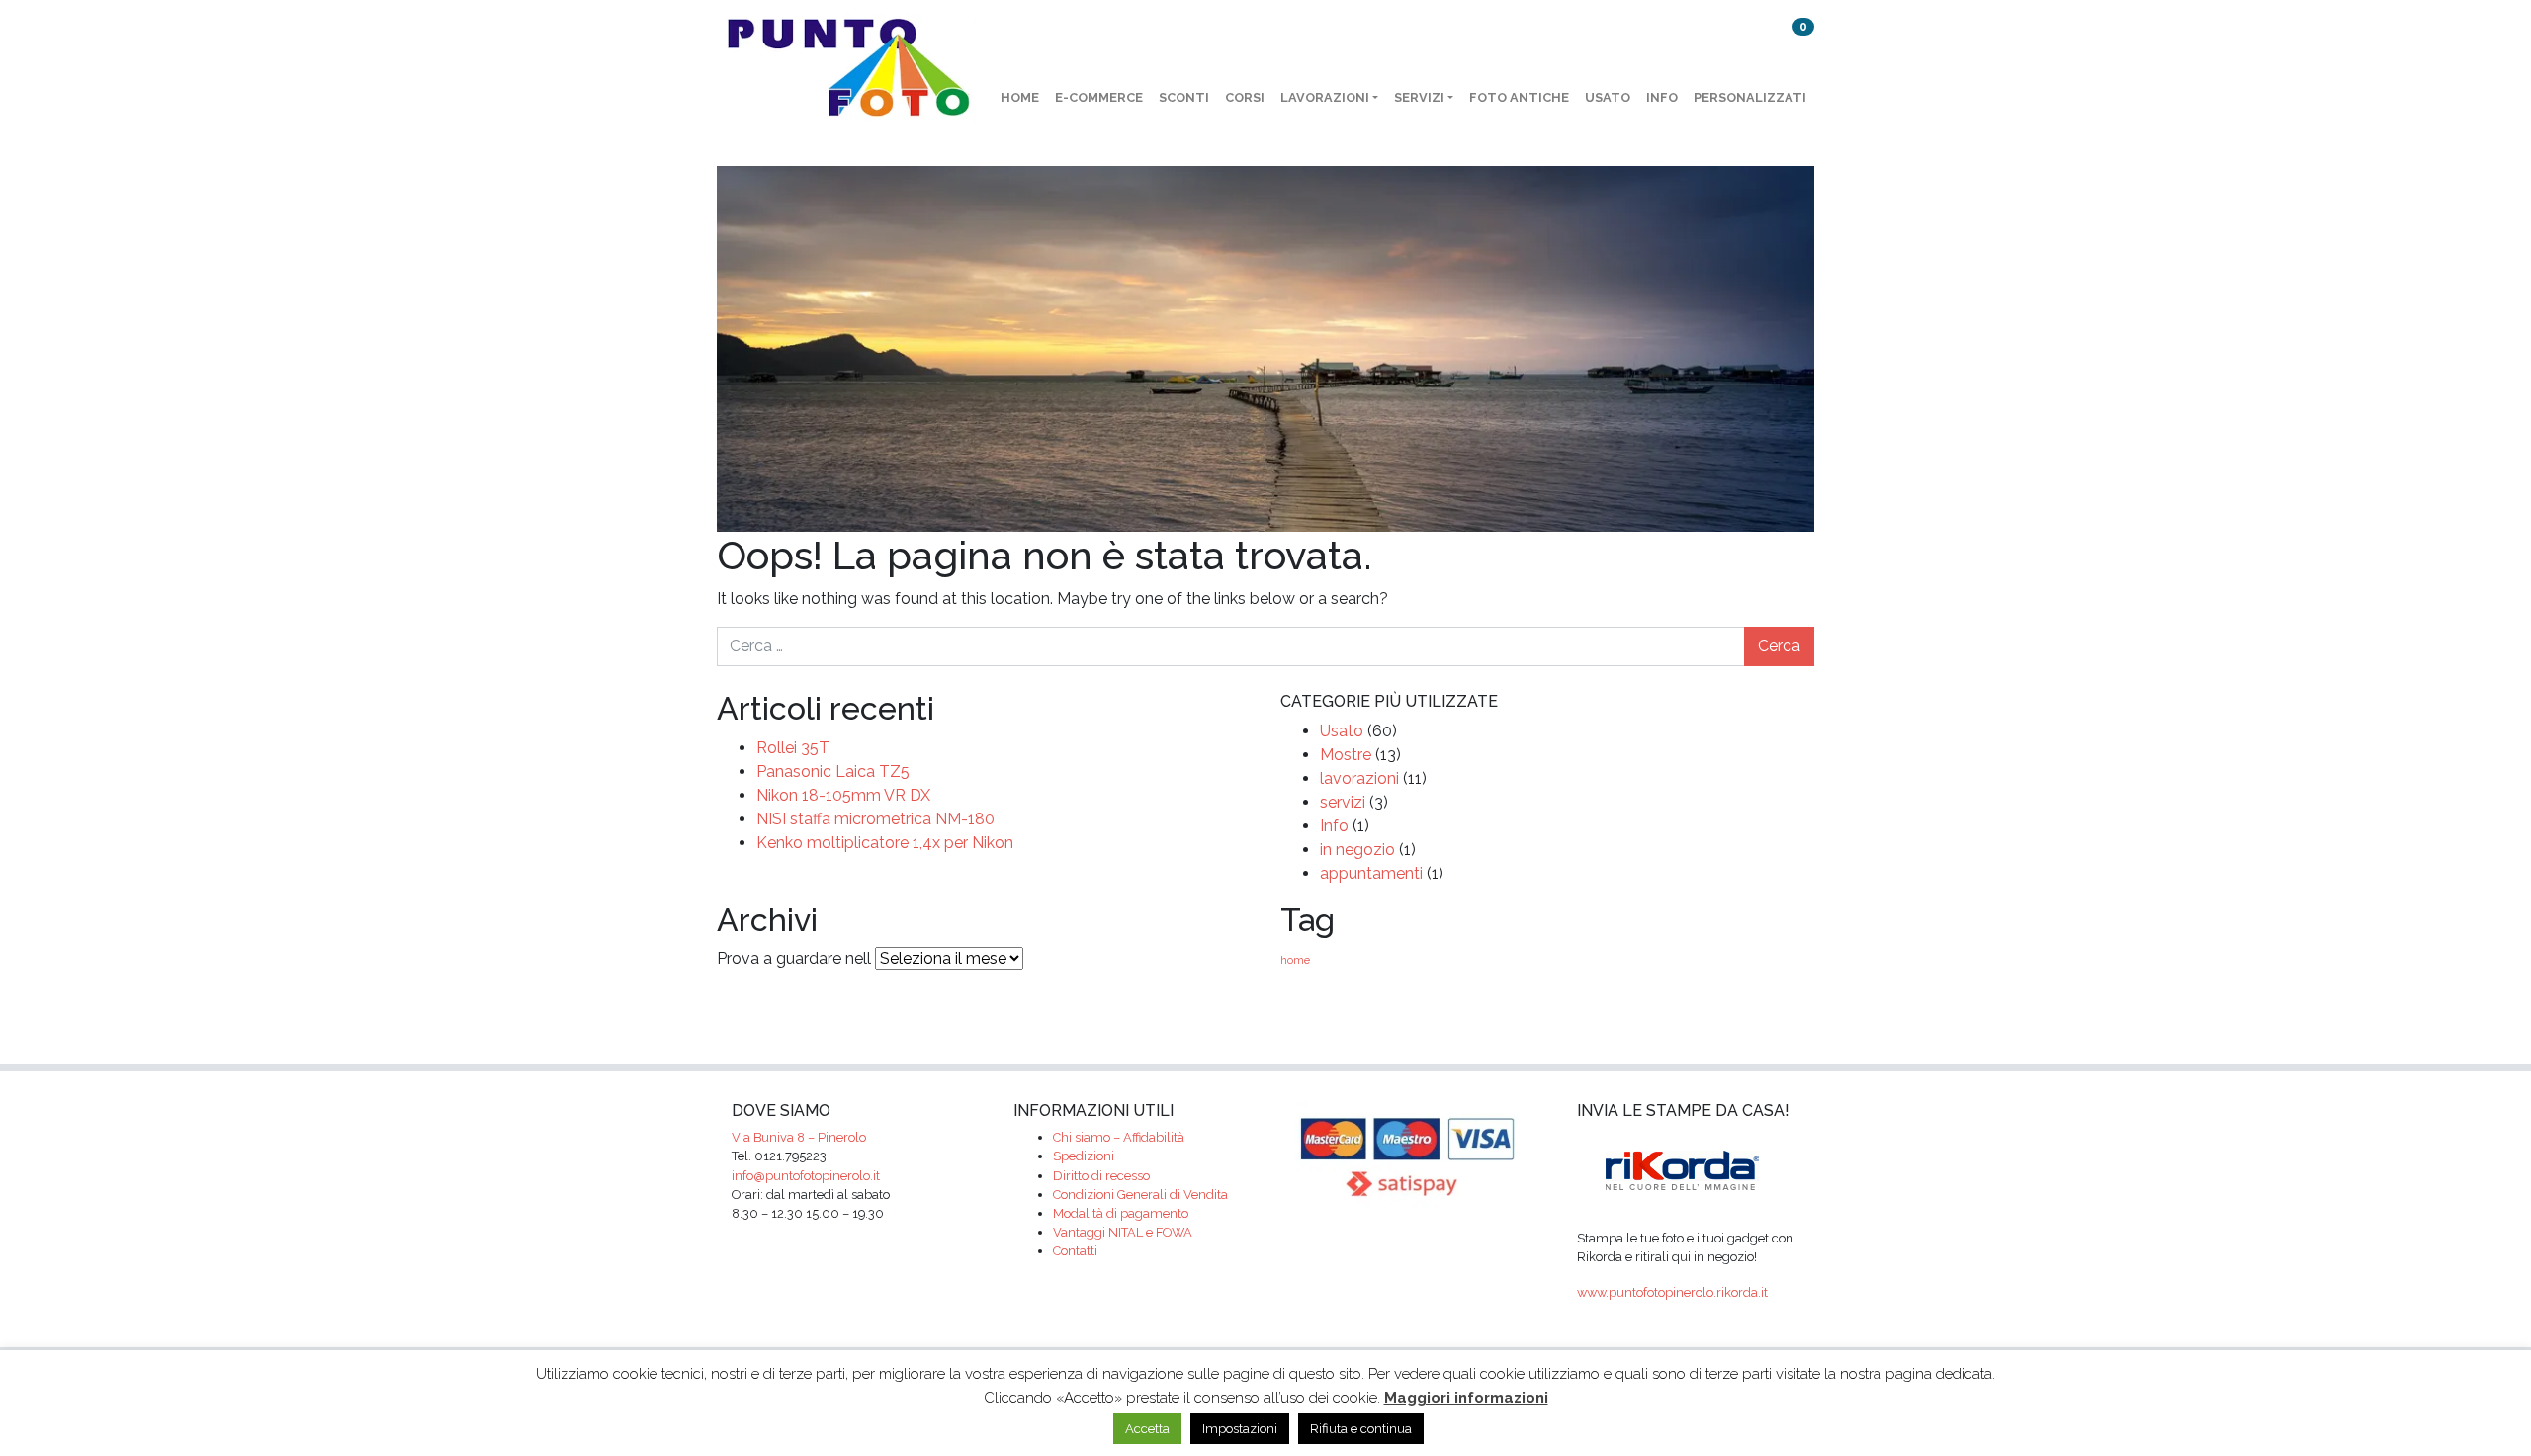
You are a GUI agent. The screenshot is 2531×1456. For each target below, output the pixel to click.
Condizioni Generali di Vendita (1140, 1195)
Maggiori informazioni (1466, 1398)
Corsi (1245, 97)
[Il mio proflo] (1751, 43)
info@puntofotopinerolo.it (806, 1176)
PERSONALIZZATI (1750, 97)
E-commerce (1099, 97)
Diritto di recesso (1101, 1176)
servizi (1343, 802)
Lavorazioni (1325, 97)
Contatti (1075, 1251)
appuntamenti (1371, 873)
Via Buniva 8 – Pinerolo (799, 1137)
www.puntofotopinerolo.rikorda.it (1672, 1292)
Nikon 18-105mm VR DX (843, 795)
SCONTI (1184, 97)
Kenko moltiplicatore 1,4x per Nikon (885, 843)
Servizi (1419, 97)
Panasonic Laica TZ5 (833, 771)
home (1020, 97)
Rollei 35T (793, 748)
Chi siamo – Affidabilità (1119, 1137)
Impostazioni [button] (1240, 1429)
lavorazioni (1359, 778)
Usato (1608, 97)
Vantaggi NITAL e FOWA (1123, 1232)
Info (1662, 97)
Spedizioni (1084, 1156)
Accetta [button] (1147, 1429)
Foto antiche (1519, 97)
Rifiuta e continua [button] (1361, 1429)
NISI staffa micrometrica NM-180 (875, 819)
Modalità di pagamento (1121, 1213)
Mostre (1346, 755)
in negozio (1357, 850)
